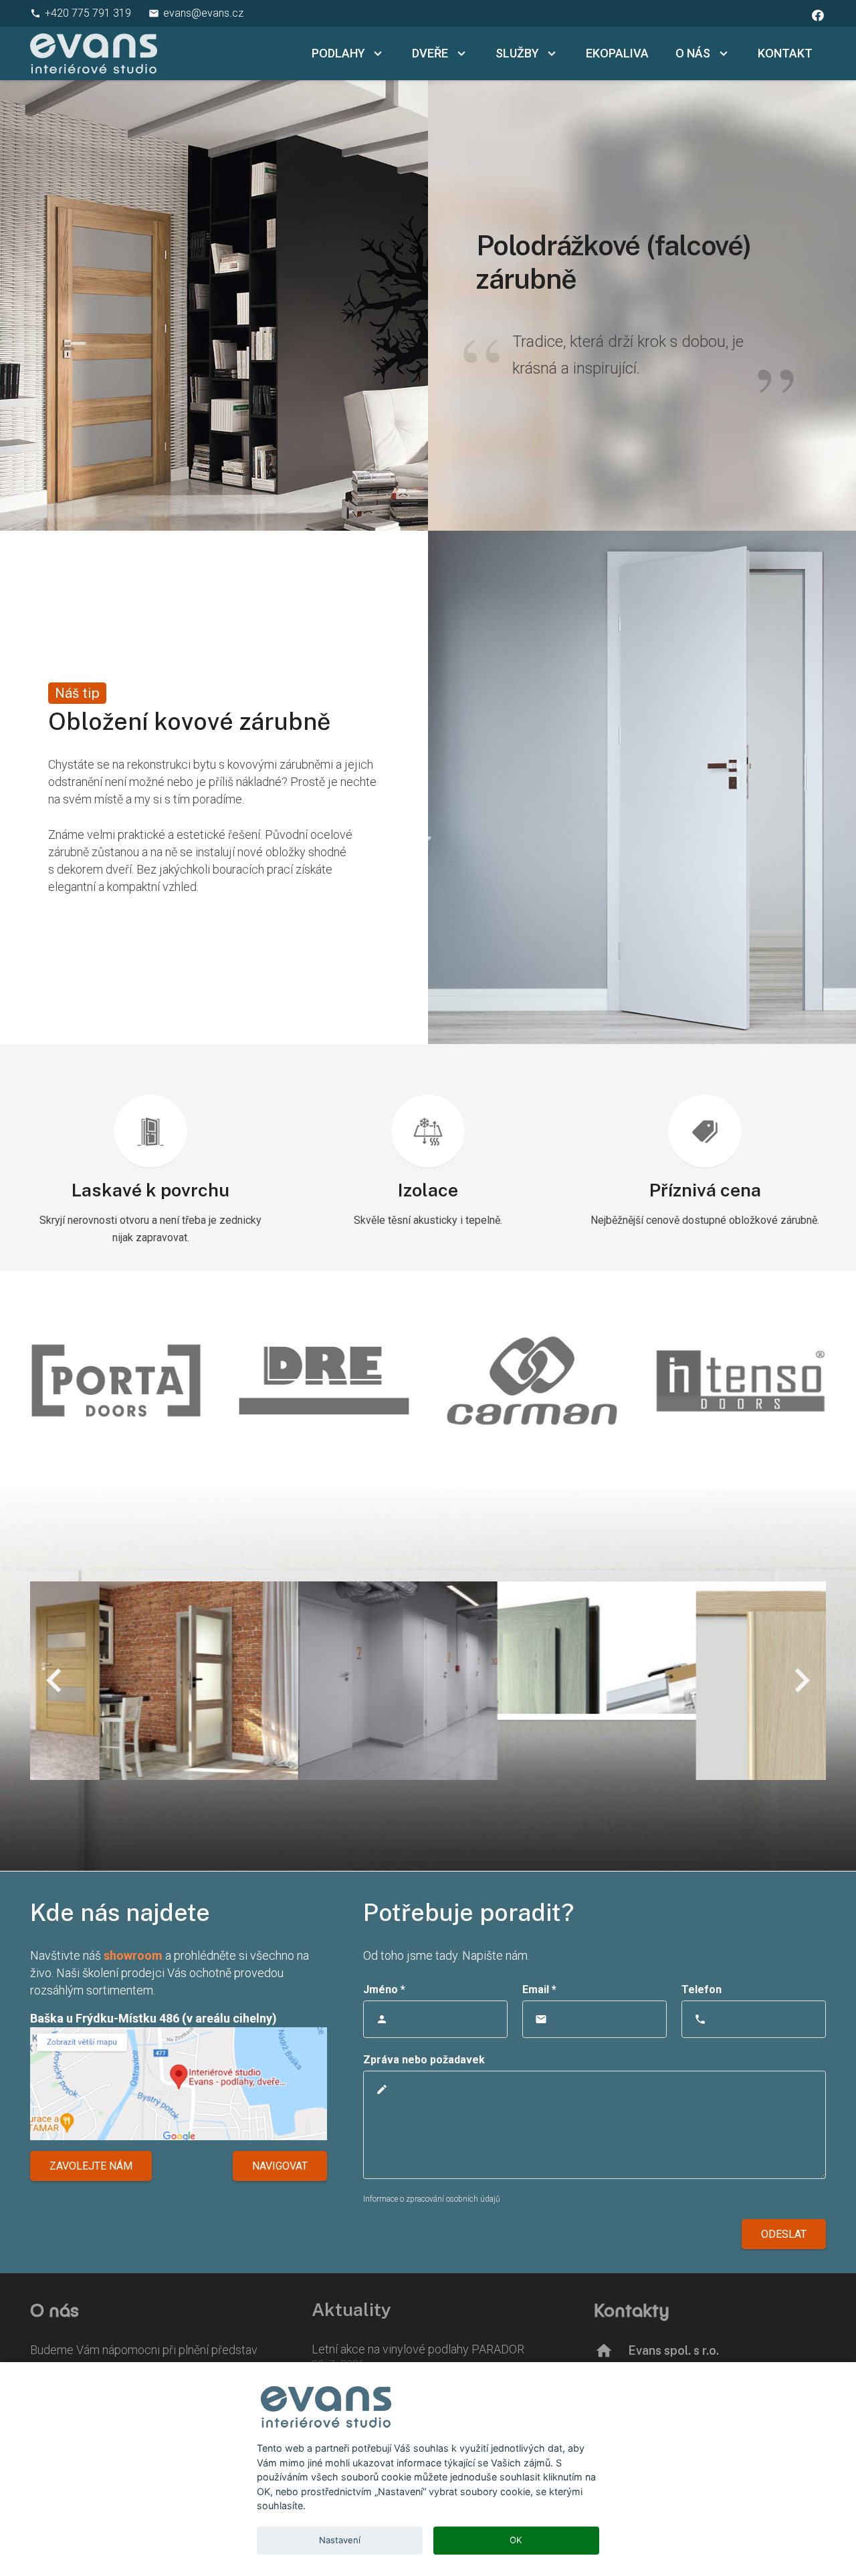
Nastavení (340, 2540)
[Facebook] (818, 15)
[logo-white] (94, 53)
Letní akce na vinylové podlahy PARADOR (418, 2349)
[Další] (800, 1680)
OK (516, 2540)
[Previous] (56, 1680)
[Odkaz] (428, 1381)
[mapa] (179, 2084)
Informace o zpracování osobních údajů (432, 2199)
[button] (376, 53)
